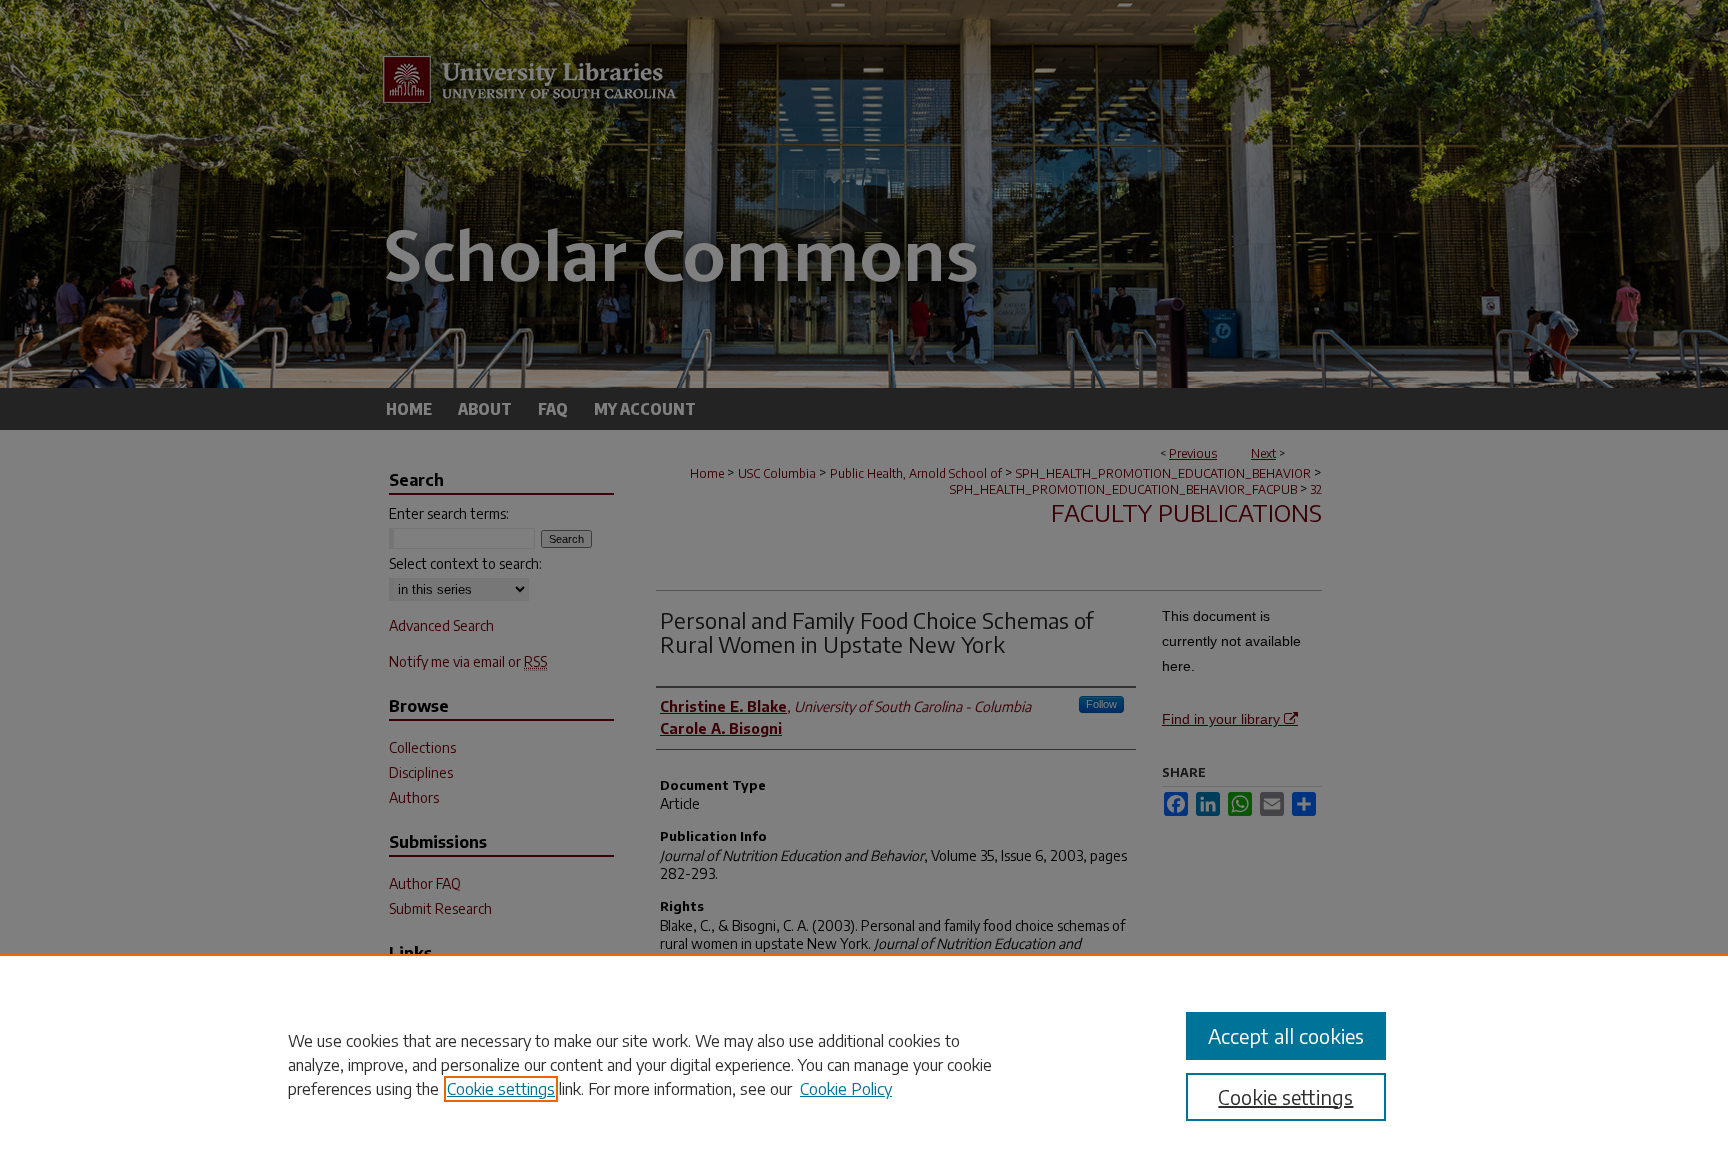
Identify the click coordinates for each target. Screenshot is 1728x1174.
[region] (864, 1064)
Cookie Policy (846, 1089)
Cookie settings (501, 1089)
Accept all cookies (1286, 1035)
